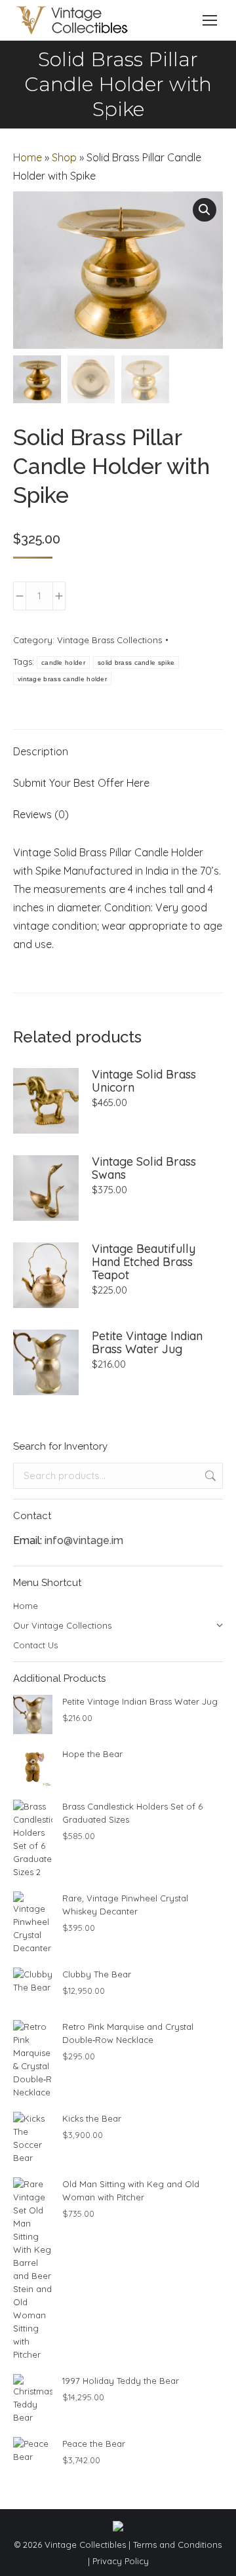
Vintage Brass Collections (109, 640)
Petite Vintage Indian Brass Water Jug (147, 1343)
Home (28, 157)
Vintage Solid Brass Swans (144, 1168)
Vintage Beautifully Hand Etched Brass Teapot (144, 1262)
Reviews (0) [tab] (41, 814)
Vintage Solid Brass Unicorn (144, 1081)
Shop (64, 157)
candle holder (63, 663)
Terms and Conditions (177, 2545)
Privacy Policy (121, 2561)
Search (209, 1476)
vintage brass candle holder (62, 679)
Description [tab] (41, 751)
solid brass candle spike (136, 663)
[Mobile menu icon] (210, 20)
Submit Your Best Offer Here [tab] (81, 783)
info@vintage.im (84, 1540)
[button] (205, 210)
